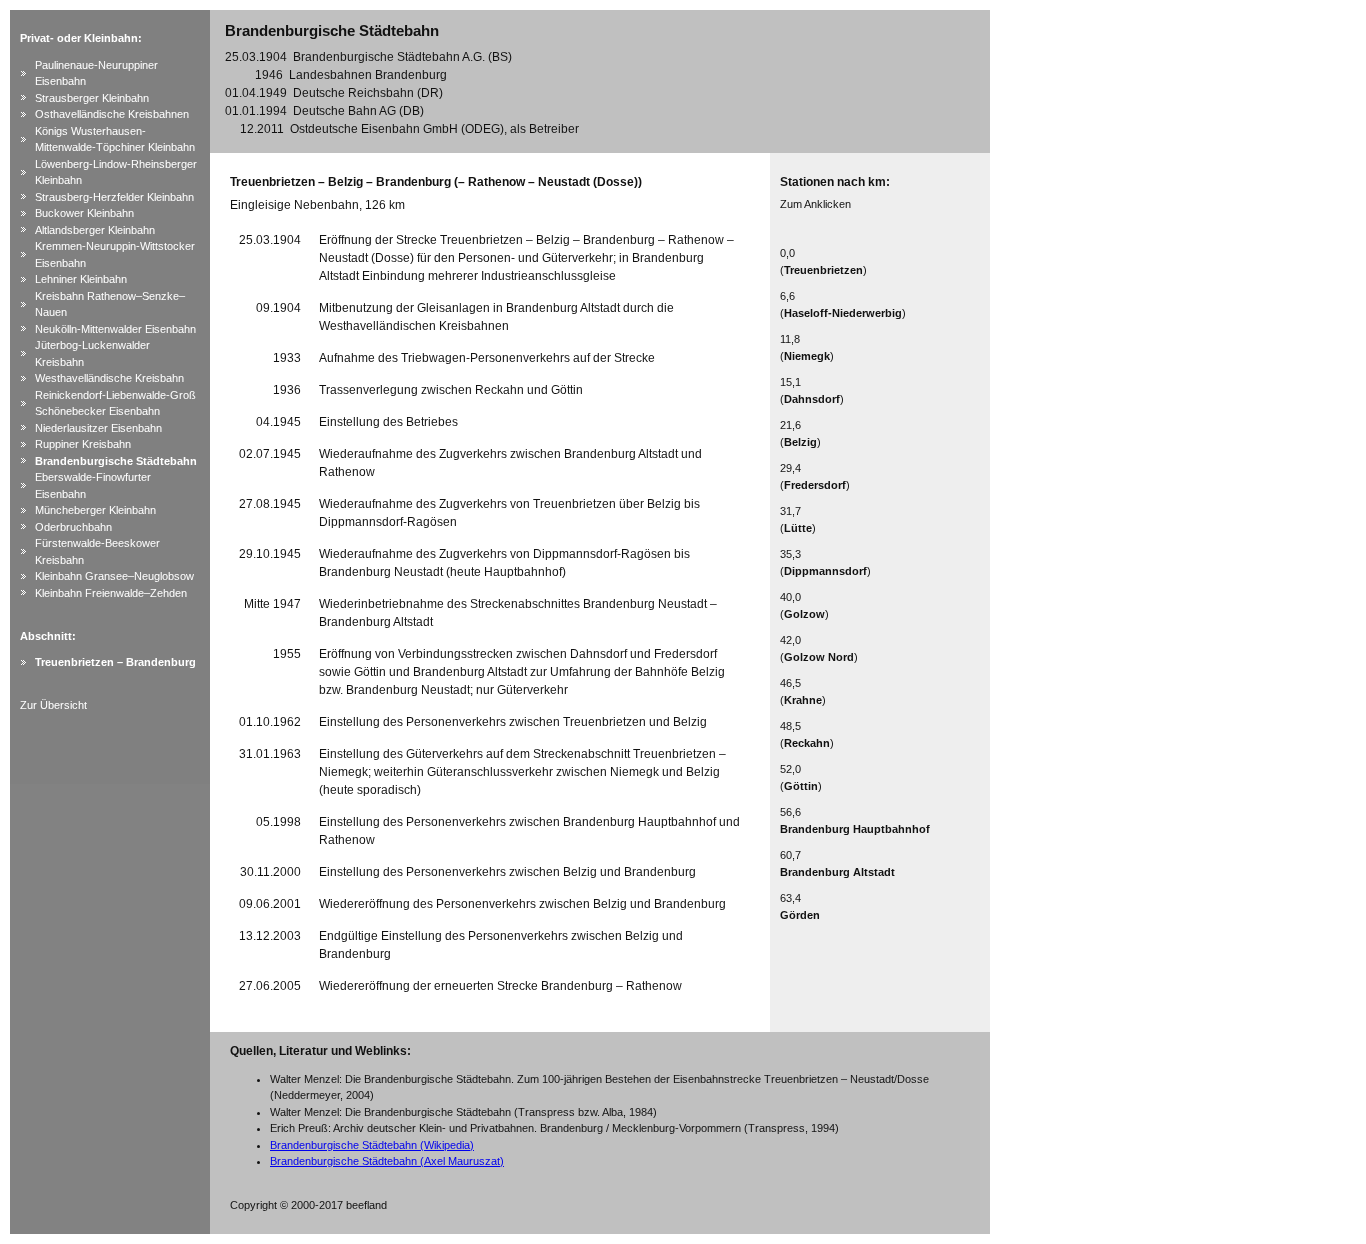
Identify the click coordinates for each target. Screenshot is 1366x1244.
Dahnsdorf (812, 399)
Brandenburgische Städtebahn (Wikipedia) (372, 1145)
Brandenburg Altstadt (837, 872)
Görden (800, 915)
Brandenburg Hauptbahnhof (855, 829)
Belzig (800, 442)
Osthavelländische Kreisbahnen (112, 114)
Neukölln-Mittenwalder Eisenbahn (115, 329)
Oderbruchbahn (73, 527)
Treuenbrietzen (823, 270)
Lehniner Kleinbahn (81, 279)
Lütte (798, 528)
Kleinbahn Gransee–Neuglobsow (114, 576)
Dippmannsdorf (825, 571)
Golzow (804, 614)
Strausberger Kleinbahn (92, 98)
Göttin (801, 786)
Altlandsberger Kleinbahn (95, 230)
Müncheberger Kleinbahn (95, 510)
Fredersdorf (815, 485)
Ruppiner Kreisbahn (83, 444)
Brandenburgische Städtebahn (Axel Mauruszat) (387, 1161)
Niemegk (807, 356)
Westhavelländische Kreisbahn (109, 378)
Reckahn (807, 743)
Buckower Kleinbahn (84, 213)
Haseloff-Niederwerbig (843, 313)
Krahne (803, 700)
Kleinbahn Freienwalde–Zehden (111, 593)
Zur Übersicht (53, 705)
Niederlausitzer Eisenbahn (98, 428)
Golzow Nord (819, 657)
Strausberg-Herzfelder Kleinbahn (114, 197)
